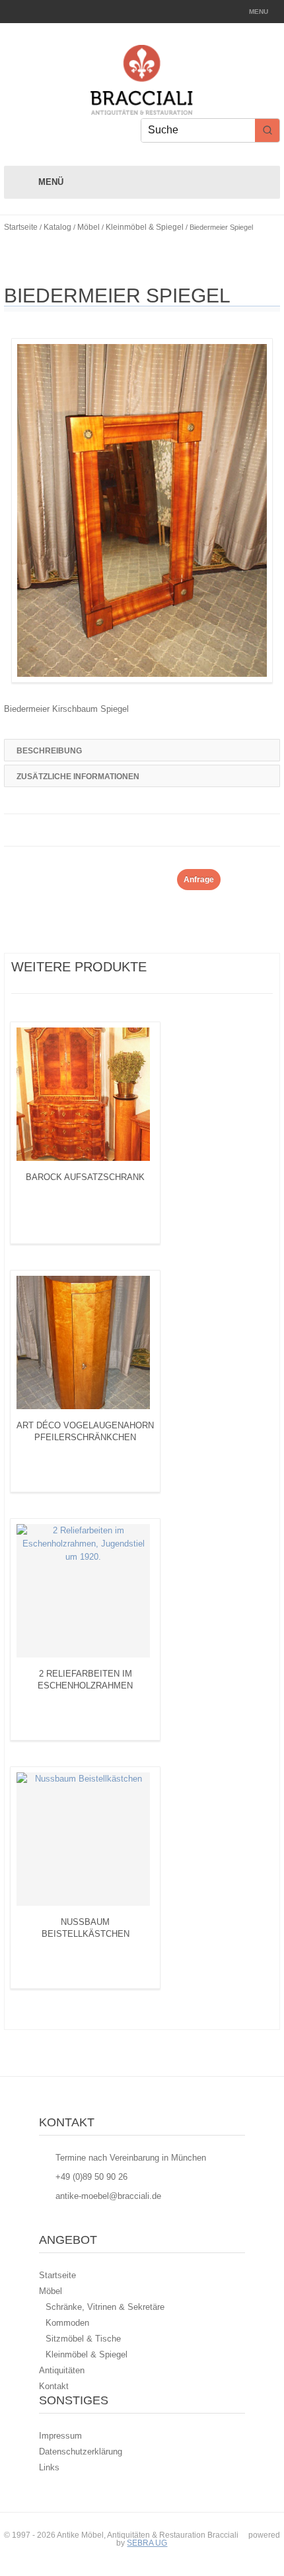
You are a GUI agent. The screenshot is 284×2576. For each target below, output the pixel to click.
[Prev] (170, 965)
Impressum (60, 2436)
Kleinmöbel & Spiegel (145, 227)
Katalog (57, 227)
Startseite (21, 227)
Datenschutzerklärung (81, 2452)
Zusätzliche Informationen (78, 777)
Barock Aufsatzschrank (85, 1177)
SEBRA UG (147, 2543)
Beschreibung (49, 751)
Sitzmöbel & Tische (83, 2339)
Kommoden (67, 2323)
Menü (51, 182)
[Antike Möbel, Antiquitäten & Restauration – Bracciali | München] (142, 108)
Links (49, 2467)
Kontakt (54, 2386)
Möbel (89, 227)
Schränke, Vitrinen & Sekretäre (105, 2307)
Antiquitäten (62, 2370)
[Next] (187, 965)
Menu (259, 12)
